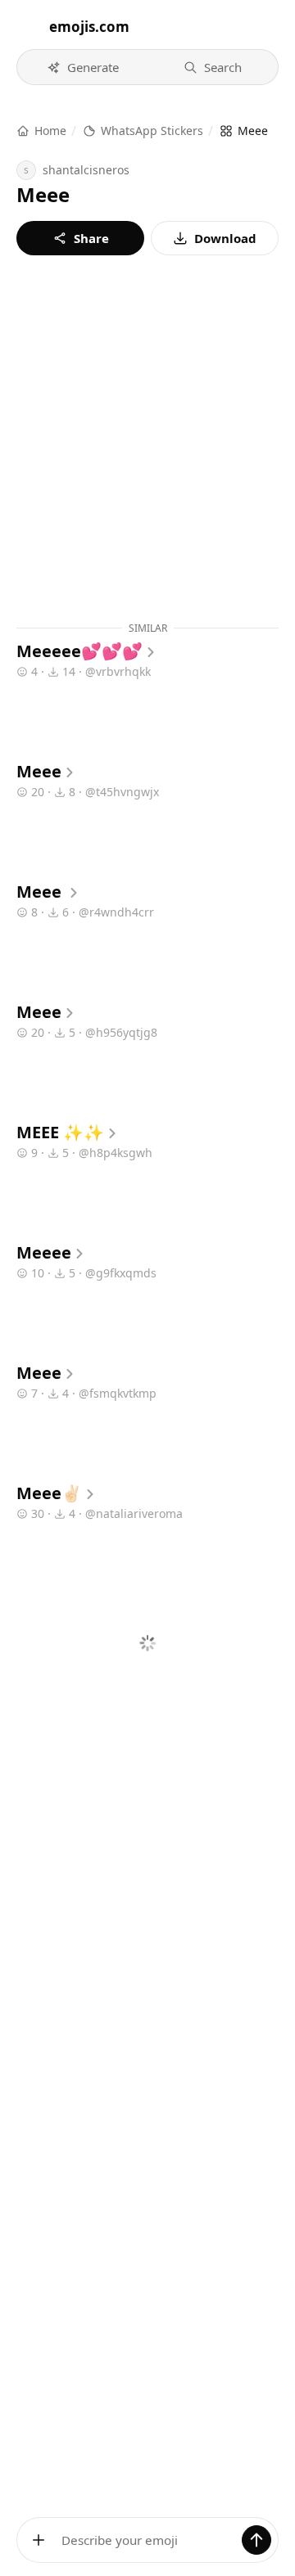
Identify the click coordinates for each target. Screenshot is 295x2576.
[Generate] (256, 2540)
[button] (83, 67)
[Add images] (39, 2540)
